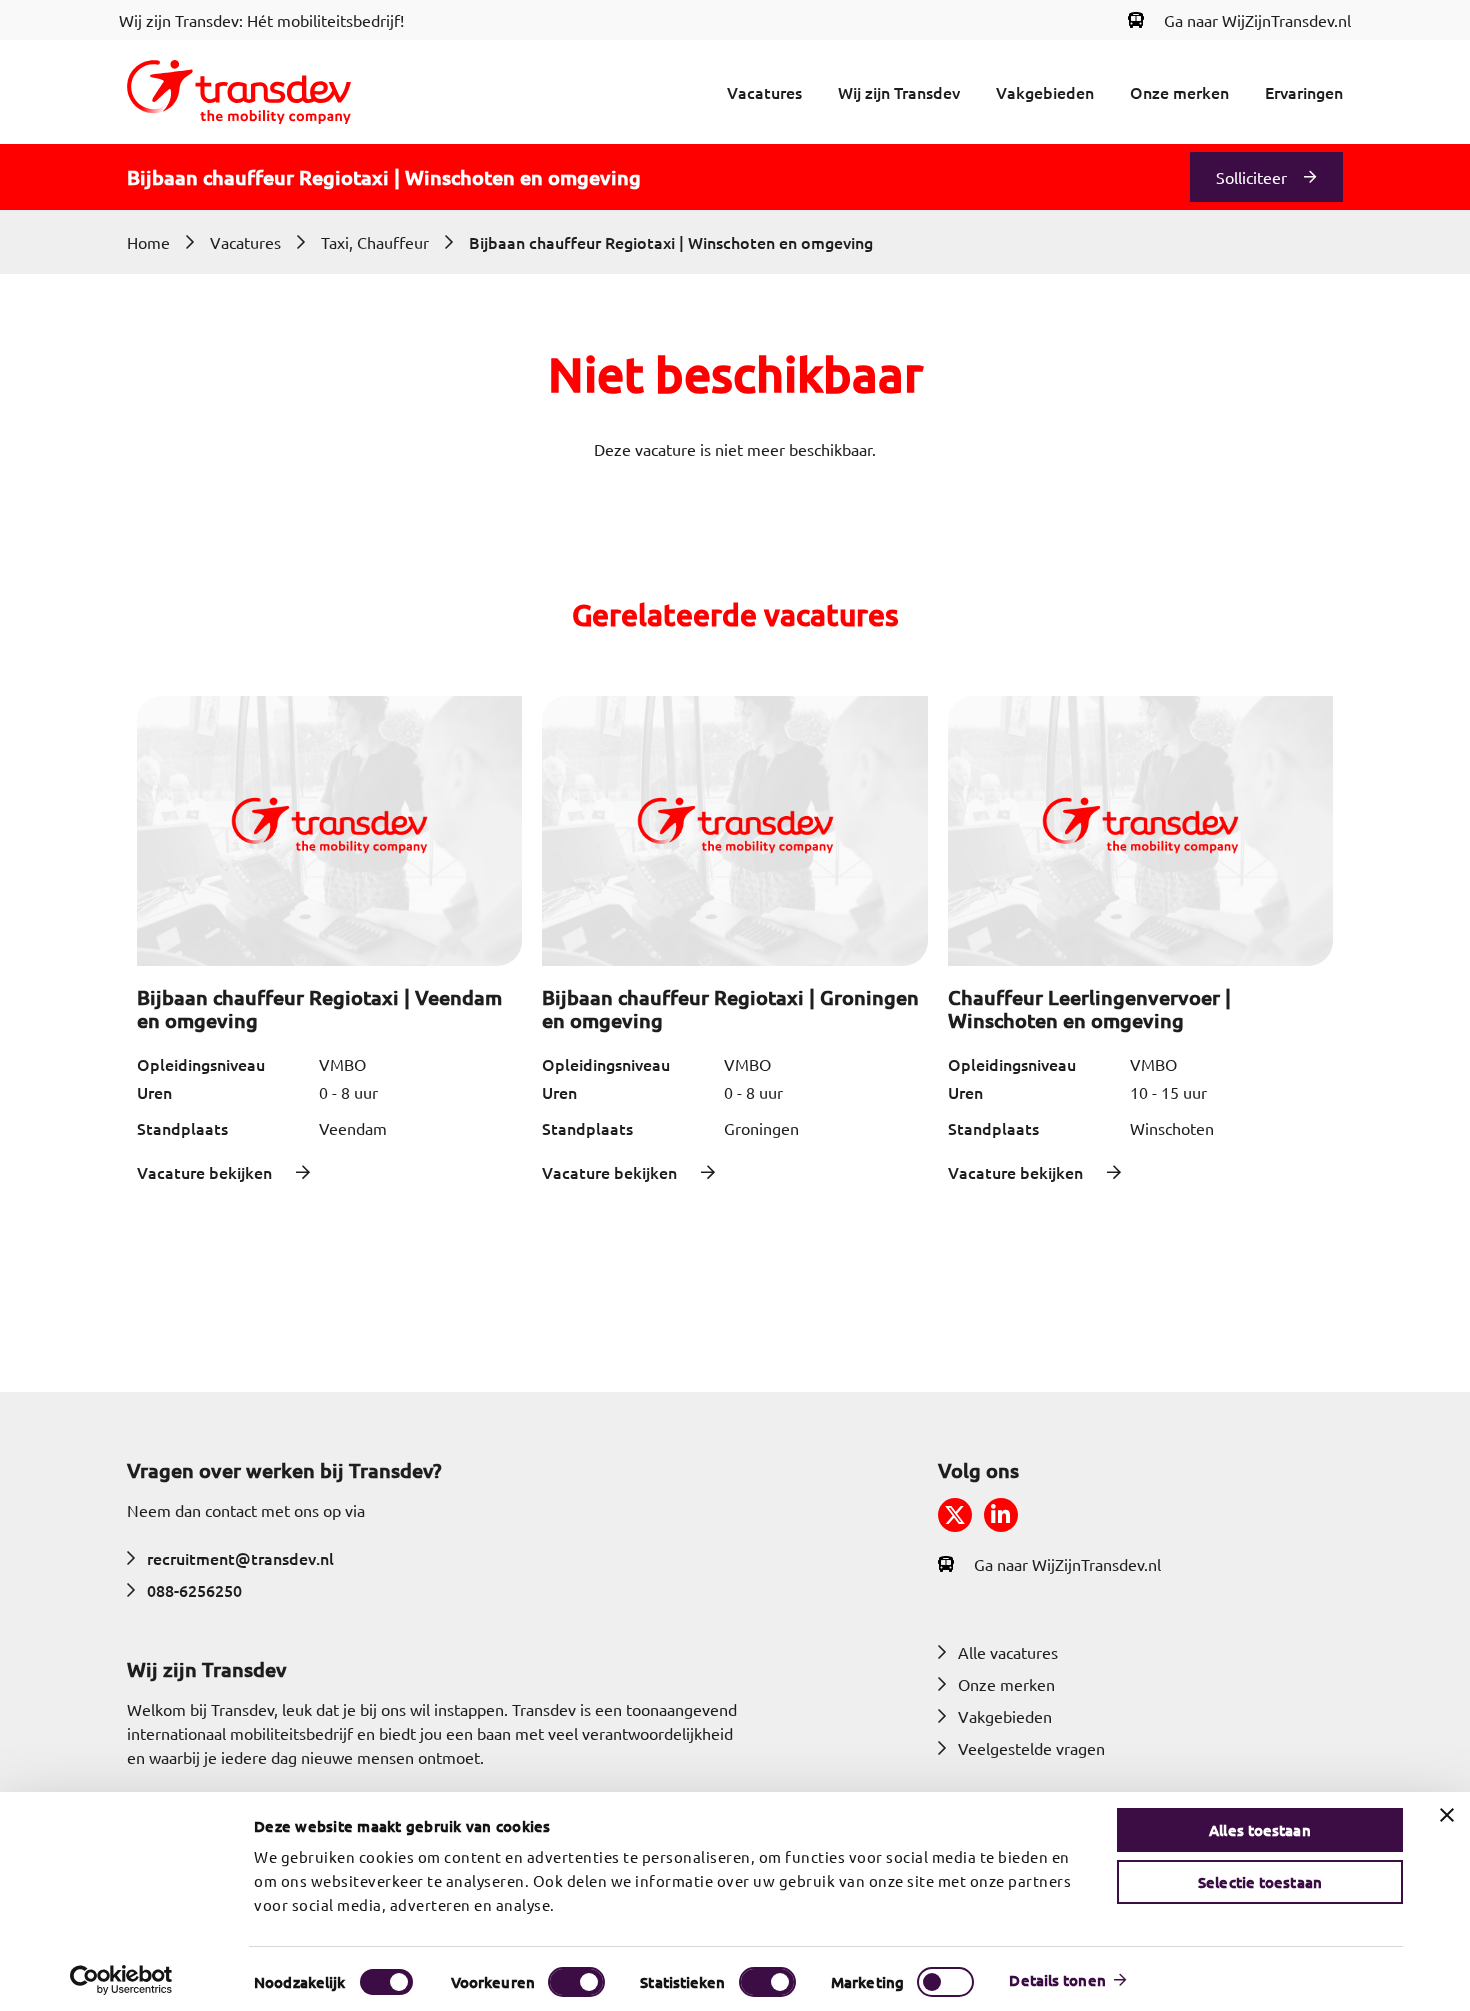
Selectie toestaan (1260, 1882)
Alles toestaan (1259, 1830)
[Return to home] (239, 92)
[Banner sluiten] (1447, 1815)
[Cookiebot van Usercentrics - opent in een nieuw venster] (121, 1980)
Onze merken (1179, 92)
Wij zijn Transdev (899, 92)
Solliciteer (1251, 177)
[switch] (576, 1982)
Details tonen (1057, 1980)
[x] (955, 1515)
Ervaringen (1304, 92)
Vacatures (764, 92)
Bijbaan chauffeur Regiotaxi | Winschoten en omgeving (671, 242)
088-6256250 (194, 1590)
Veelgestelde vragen (1031, 1748)
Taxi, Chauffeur (375, 242)
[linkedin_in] (1001, 1515)
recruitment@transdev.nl (240, 1558)
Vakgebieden (1045, 92)
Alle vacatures (1008, 1652)
